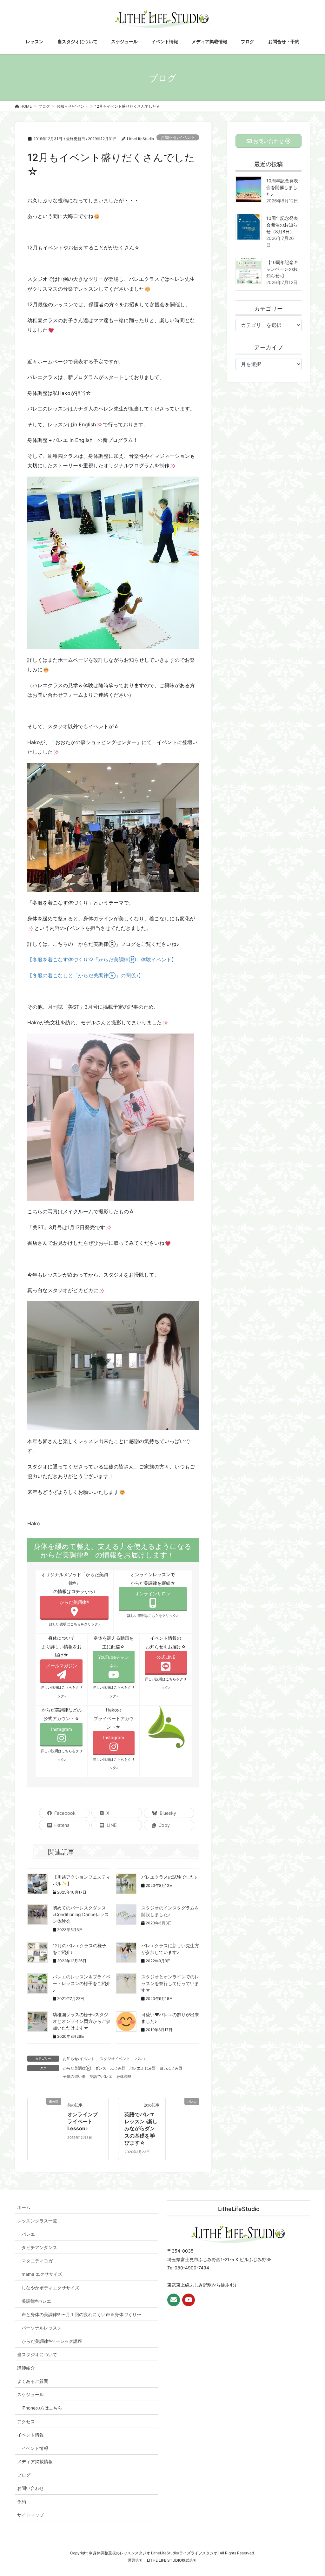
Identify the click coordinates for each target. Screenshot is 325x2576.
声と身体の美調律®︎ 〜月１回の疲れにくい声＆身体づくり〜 (81, 2314)
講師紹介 (26, 2368)
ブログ (24, 2475)
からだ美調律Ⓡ (77, 2068)
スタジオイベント (115, 2059)
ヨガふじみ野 (171, 2068)
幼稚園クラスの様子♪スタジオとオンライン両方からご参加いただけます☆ (82, 2021)
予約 (22, 2501)
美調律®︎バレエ (36, 2301)
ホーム (24, 2207)
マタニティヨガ (37, 2261)
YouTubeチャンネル (114, 1661)
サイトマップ (30, 2515)
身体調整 (124, 2076)
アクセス (26, 2421)
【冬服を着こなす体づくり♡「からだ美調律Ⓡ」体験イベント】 (102, 959)
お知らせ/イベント (178, 137)
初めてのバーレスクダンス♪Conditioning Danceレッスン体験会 (81, 1914)
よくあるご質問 (33, 2381)
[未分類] (44, 2114)
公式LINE (166, 1657)
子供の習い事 (74, 2076)
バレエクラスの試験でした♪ (169, 1877)
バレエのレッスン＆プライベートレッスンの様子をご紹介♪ (82, 1983)
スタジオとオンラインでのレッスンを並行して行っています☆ (170, 1983)
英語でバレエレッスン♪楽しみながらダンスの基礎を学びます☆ (141, 2129)
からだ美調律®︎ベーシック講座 (52, 2341)
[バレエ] (182, 2125)
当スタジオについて (37, 2354)
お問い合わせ (30, 2488)
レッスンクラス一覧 (37, 2221)
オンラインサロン (153, 1593)
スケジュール (30, 2394)
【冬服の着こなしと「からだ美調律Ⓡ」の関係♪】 (85, 975)
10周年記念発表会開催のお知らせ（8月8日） (282, 225)
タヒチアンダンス (39, 2247)
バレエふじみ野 (143, 2068)
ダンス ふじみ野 (110, 2068)
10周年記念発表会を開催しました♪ (282, 187)
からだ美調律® (74, 1602)
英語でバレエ (101, 2076)
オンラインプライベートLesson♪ (83, 2122)
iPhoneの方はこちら (42, 2408)
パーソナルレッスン (42, 2328)
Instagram (62, 1729)
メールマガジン (62, 1666)
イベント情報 (30, 2435)
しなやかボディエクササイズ (50, 2288)
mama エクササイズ (42, 2274)
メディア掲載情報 (35, 2461)
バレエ (141, 2059)
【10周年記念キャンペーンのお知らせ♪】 (282, 269)
